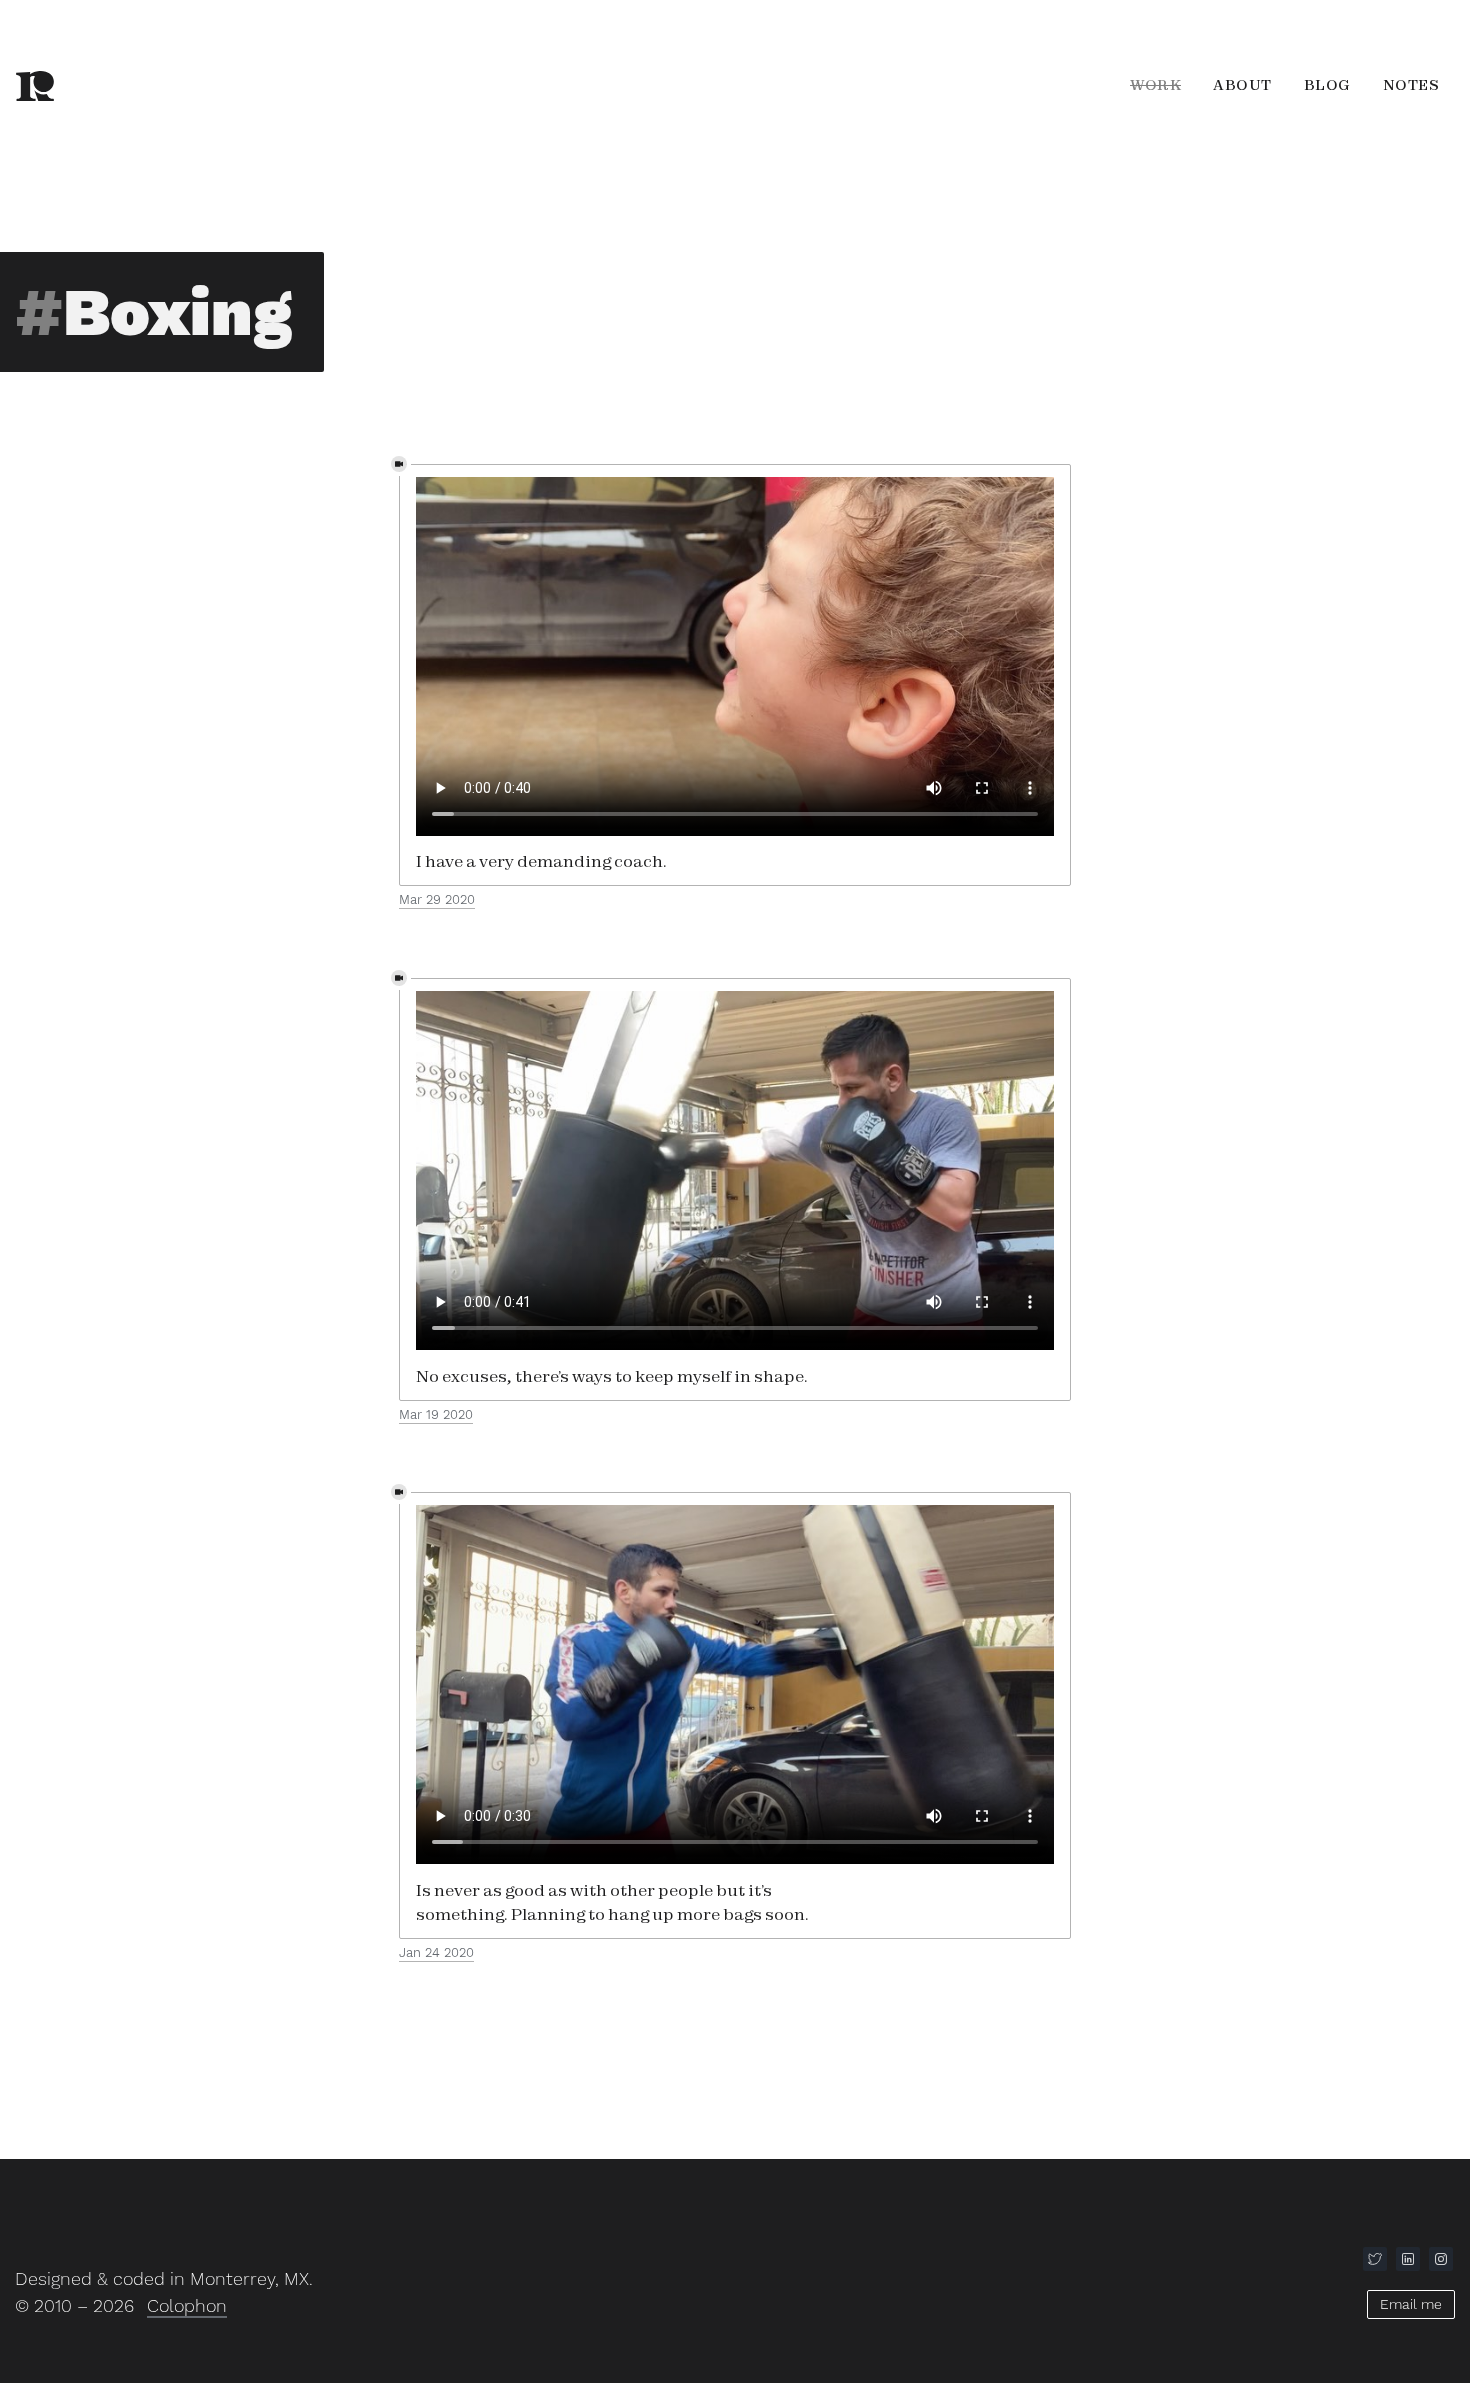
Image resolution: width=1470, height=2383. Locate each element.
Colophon (187, 2305)
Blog (1327, 85)
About (1242, 85)
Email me (1411, 2304)
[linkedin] (1408, 2259)
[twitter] (1375, 2259)
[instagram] (1441, 2259)
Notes (1411, 85)
